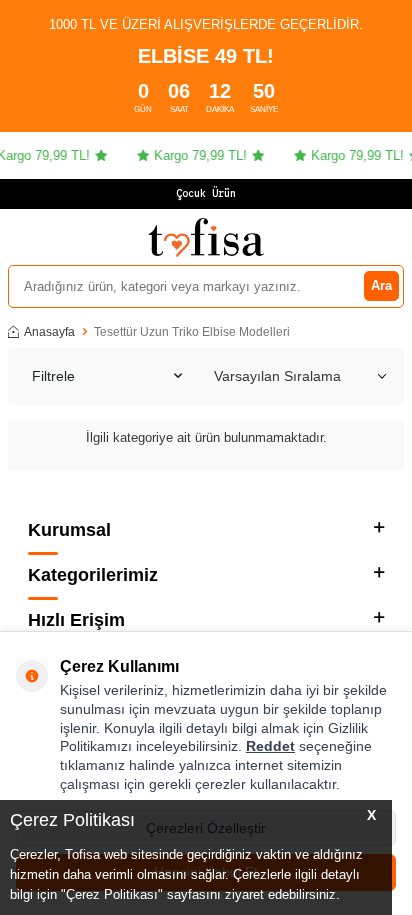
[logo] (206, 237)
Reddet (270, 746)
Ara (381, 285)
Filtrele (53, 376)
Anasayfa (49, 332)
